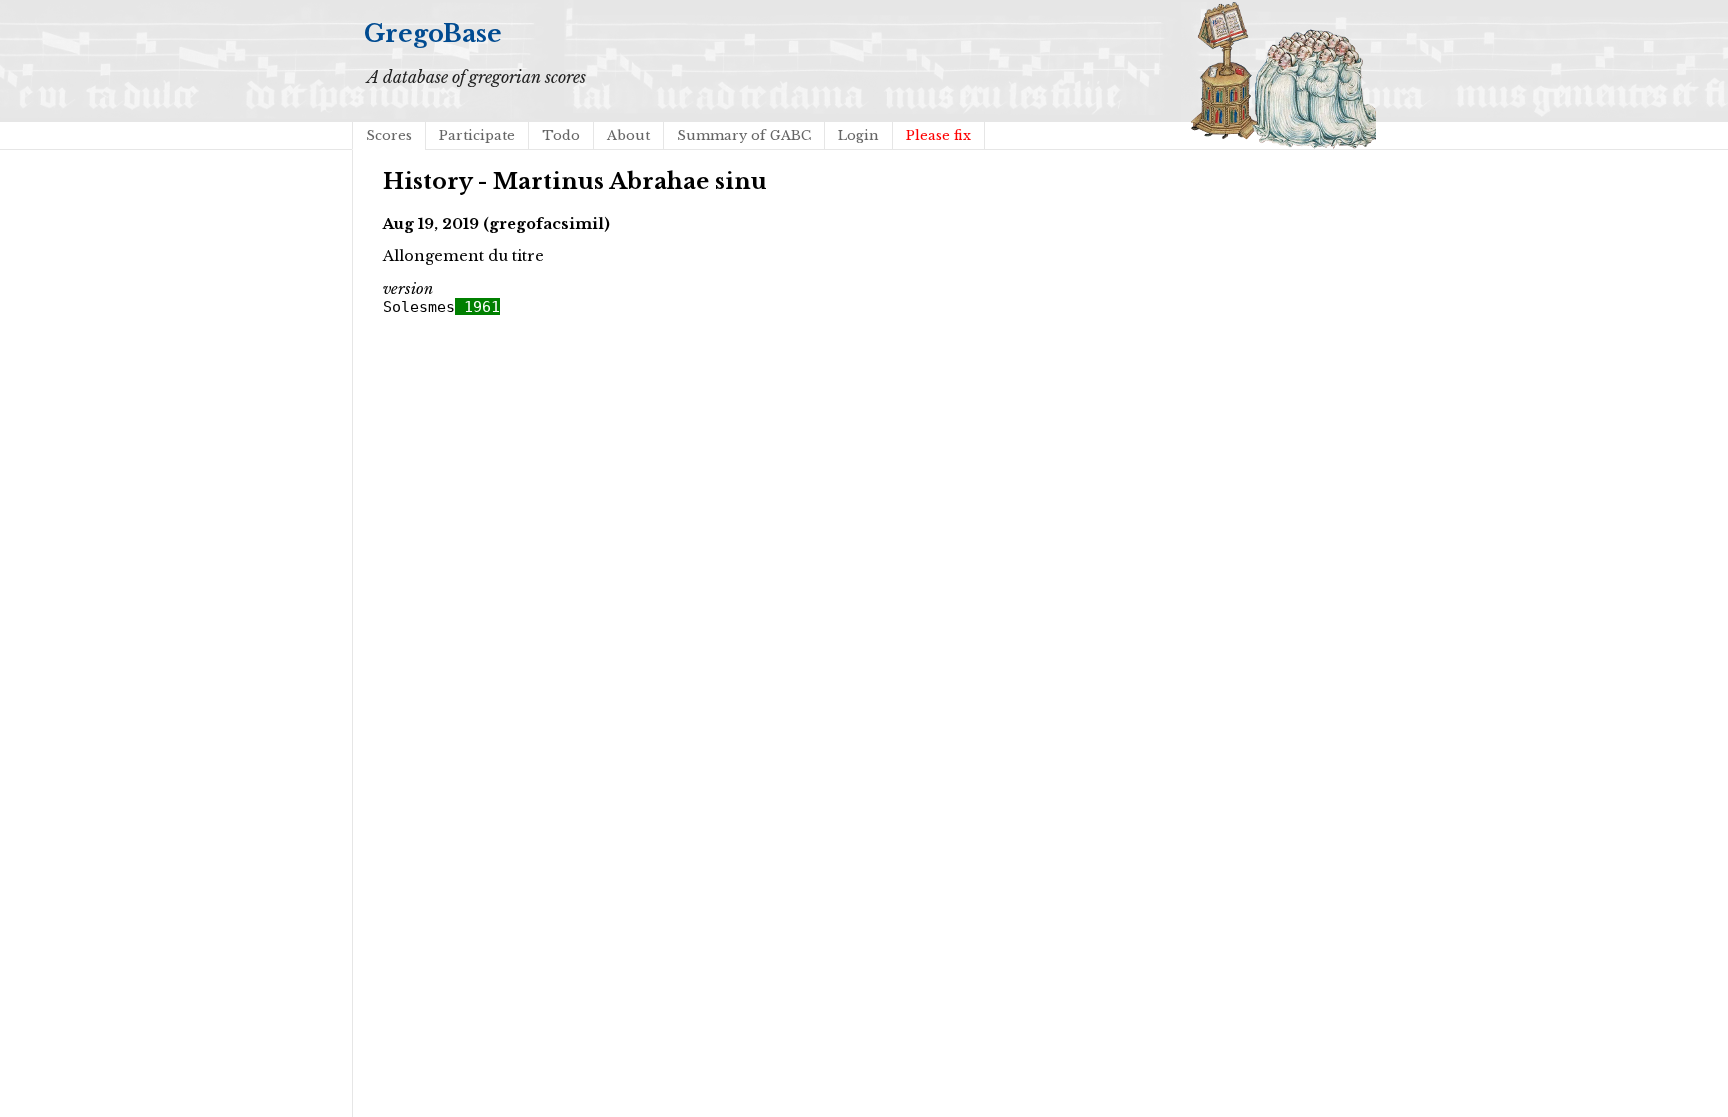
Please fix (938, 135)
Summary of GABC (744, 135)
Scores (389, 135)
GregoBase (433, 33)
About (628, 135)
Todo (561, 135)
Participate (477, 135)
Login (858, 135)
